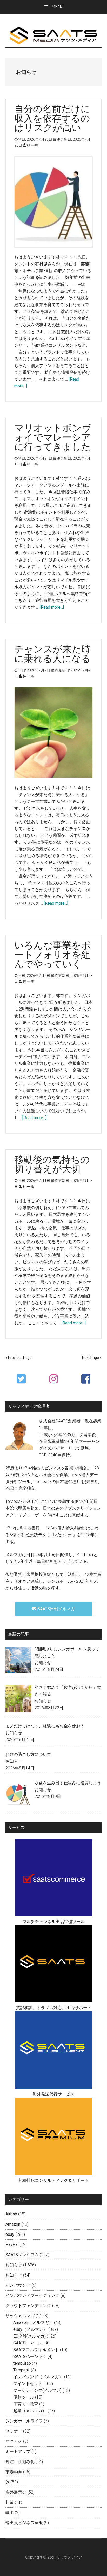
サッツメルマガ (20, 2316)
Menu (58, 7)
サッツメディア (54, 36)
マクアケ (14, 2441)
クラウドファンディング (28, 2306)
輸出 (10, 2512)
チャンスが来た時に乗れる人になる (52, 654)
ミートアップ (18, 2451)
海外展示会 (16, 2492)
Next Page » (92, 1358)
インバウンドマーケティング (32, 2295)
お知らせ (43, 1663)
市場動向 (14, 2472)
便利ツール (24, 2397)
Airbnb (11, 2214)
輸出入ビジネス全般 (24, 2523)
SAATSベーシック (30, 2356)
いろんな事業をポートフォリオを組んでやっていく (52, 954)
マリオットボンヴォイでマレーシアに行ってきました (53, 437)
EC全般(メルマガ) (29, 2336)
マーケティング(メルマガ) (37, 2390)
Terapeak (22, 2370)
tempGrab (22, 2363)
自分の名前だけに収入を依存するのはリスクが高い (52, 118)
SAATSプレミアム (22, 2255)
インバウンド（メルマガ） (38, 2377)
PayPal (12, 2245)
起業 (10, 2502)
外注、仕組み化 (20, 2462)
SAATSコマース (28, 2343)
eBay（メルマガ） (30, 2329)
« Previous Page (19, 1358)
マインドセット (28, 2384)
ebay (10, 2234)
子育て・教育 (26, 2404)
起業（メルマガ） (30, 2411)
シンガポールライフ (24, 2421)
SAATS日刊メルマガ (56, 1609)
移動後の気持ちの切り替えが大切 (52, 1164)
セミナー (14, 2431)
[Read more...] (52, 607)
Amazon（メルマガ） (33, 2323)
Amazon (13, 2224)
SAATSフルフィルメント (36, 2350)
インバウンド (18, 2285)
